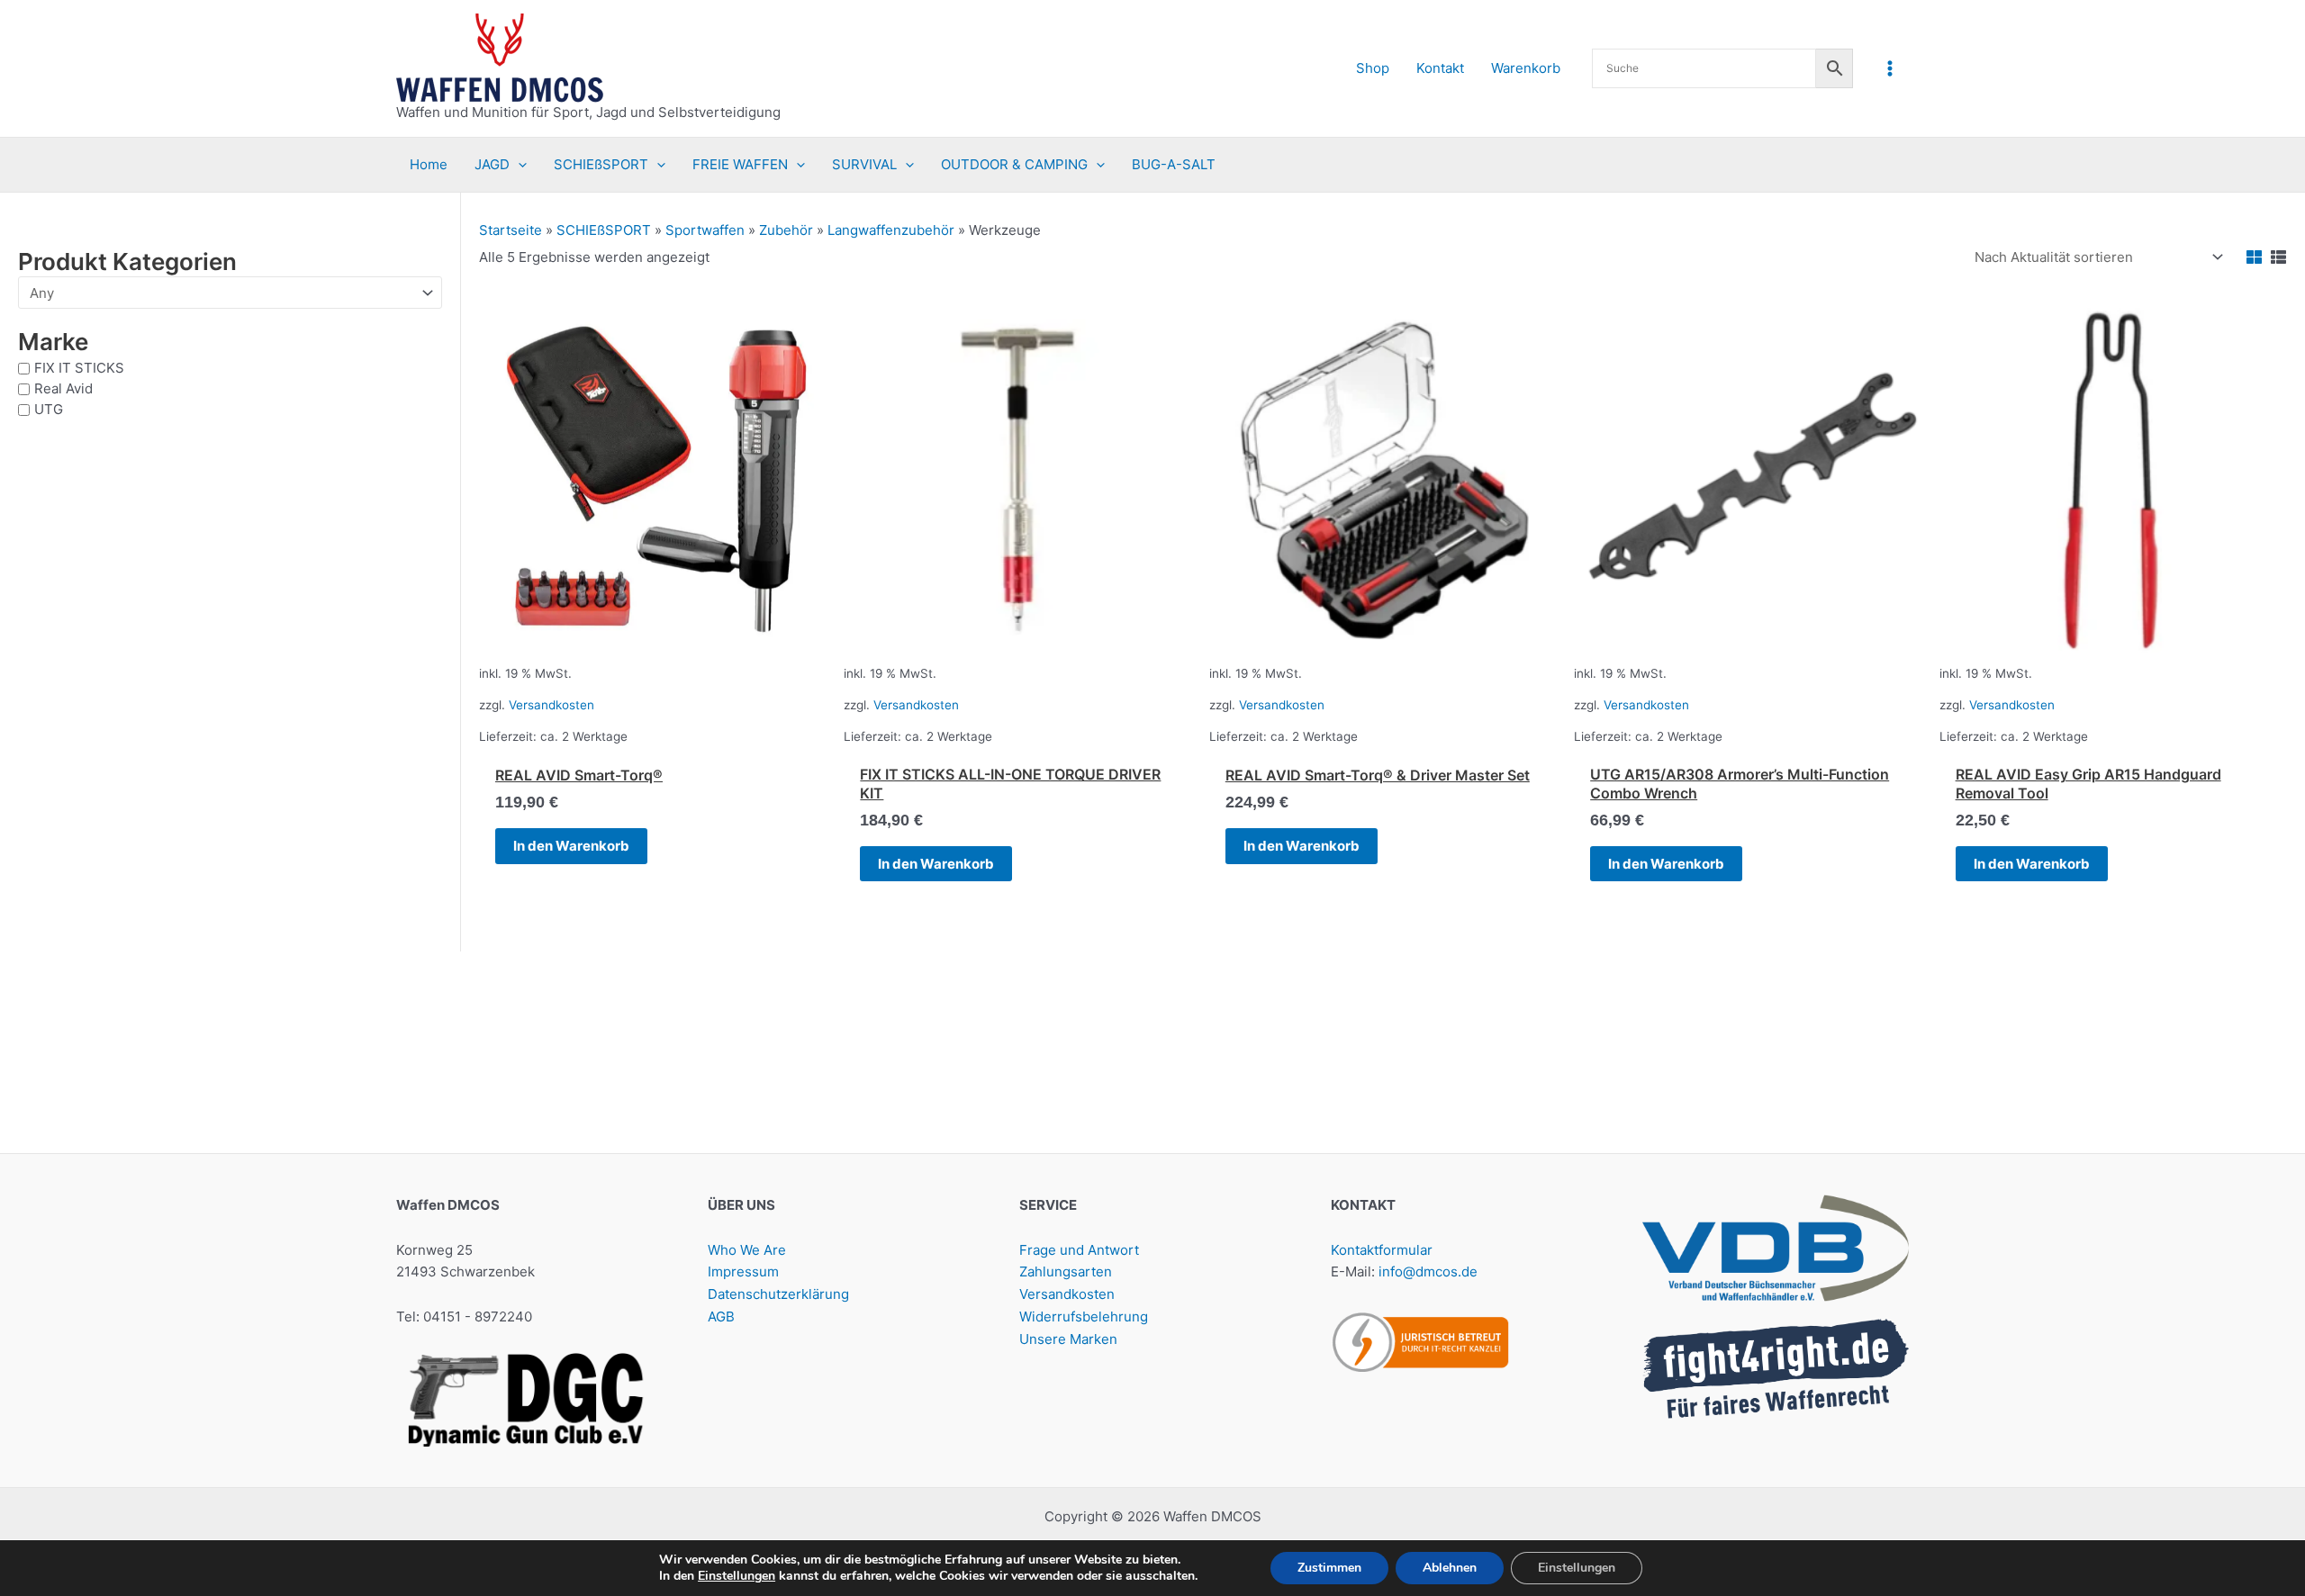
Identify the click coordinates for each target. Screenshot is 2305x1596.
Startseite (511, 230)
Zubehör (786, 230)
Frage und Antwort (1079, 1250)
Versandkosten (551, 705)
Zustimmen (1329, 1568)
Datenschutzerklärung (778, 1294)
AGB (721, 1316)
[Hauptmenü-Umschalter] (1890, 68)
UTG (49, 409)
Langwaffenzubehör (891, 230)
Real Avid (63, 388)
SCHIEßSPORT (604, 230)
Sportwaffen (705, 230)
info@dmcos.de (1428, 1271)
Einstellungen (737, 1576)
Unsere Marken (1068, 1339)
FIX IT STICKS (79, 368)
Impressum (743, 1271)
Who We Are (747, 1250)
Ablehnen (1450, 1568)
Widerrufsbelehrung (1084, 1316)
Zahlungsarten (1066, 1271)
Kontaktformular (1382, 1250)
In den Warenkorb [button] (571, 846)
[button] (518, 165)
